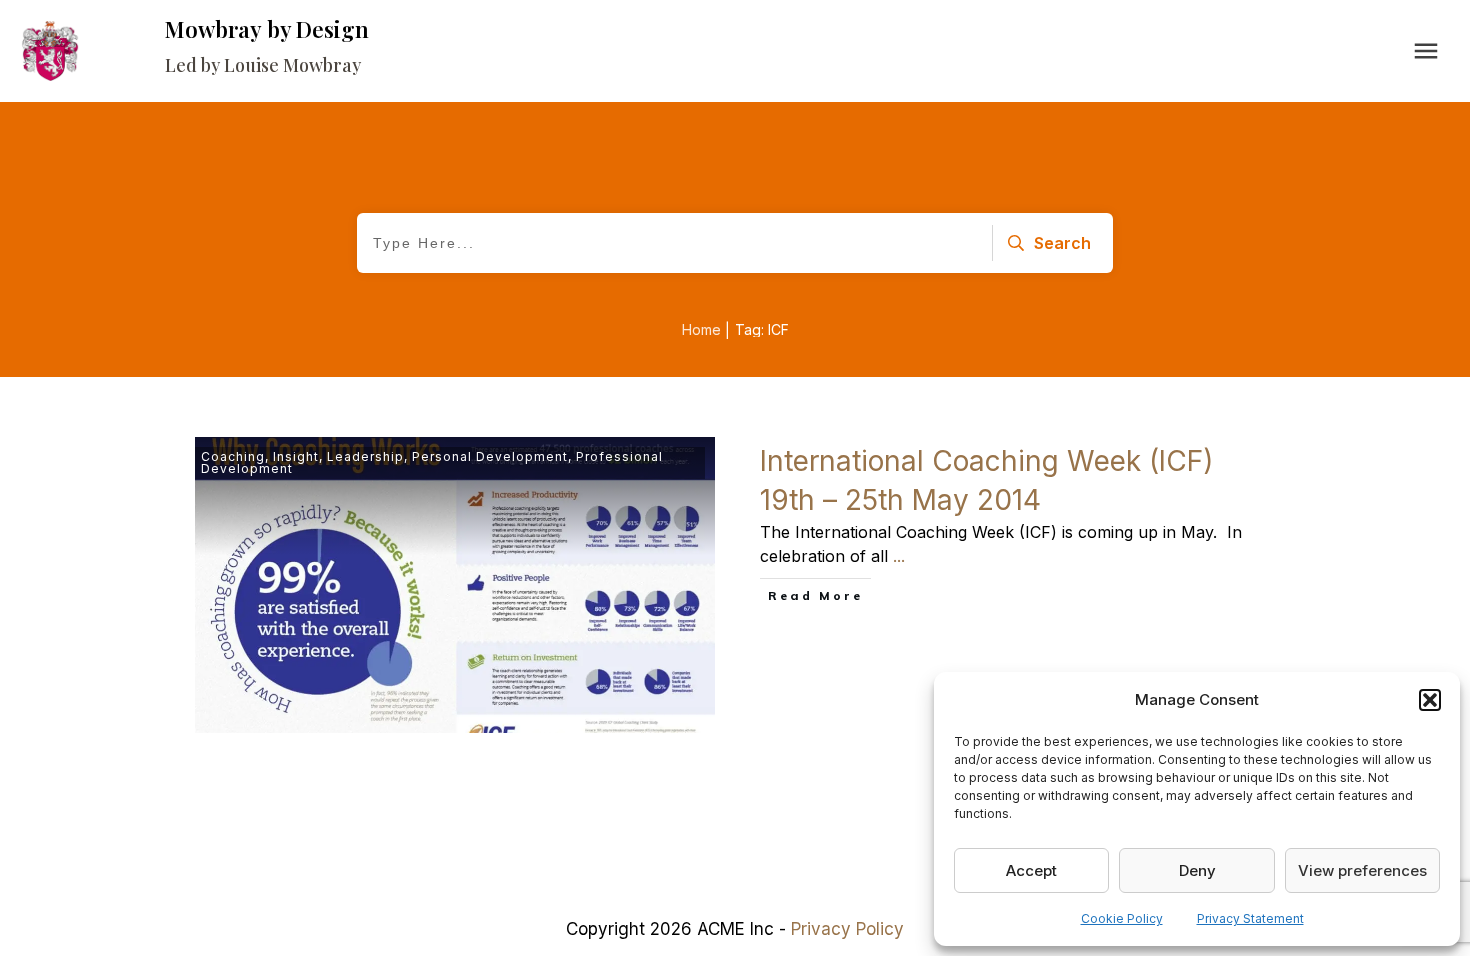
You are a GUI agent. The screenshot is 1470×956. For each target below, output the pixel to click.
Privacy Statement (1250, 918)
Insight (296, 456)
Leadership (365, 456)
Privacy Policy (847, 929)
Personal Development (490, 456)
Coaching (233, 456)
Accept (1031, 870)
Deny (1197, 870)
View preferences (1362, 870)
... (899, 556)
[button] (1430, 700)
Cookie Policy (1122, 918)
